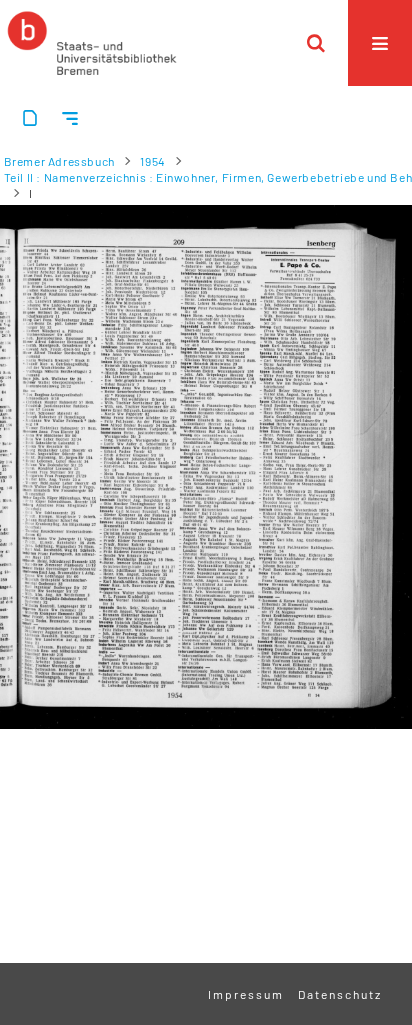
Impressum (246, 994)
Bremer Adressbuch (59, 161)
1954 (152, 161)
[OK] (316, 43)
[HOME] (92, 43)
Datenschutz (340, 994)
